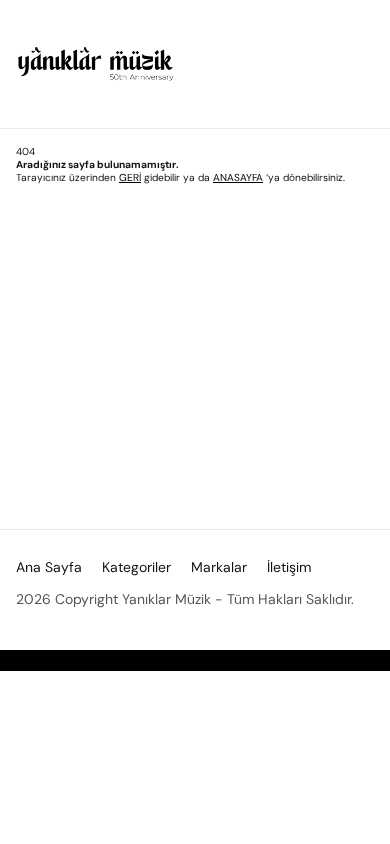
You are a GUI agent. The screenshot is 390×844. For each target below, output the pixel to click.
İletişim (289, 567)
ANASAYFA (238, 177)
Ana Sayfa (49, 567)
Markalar (219, 567)
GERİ (130, 177)
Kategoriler (136, 567)
